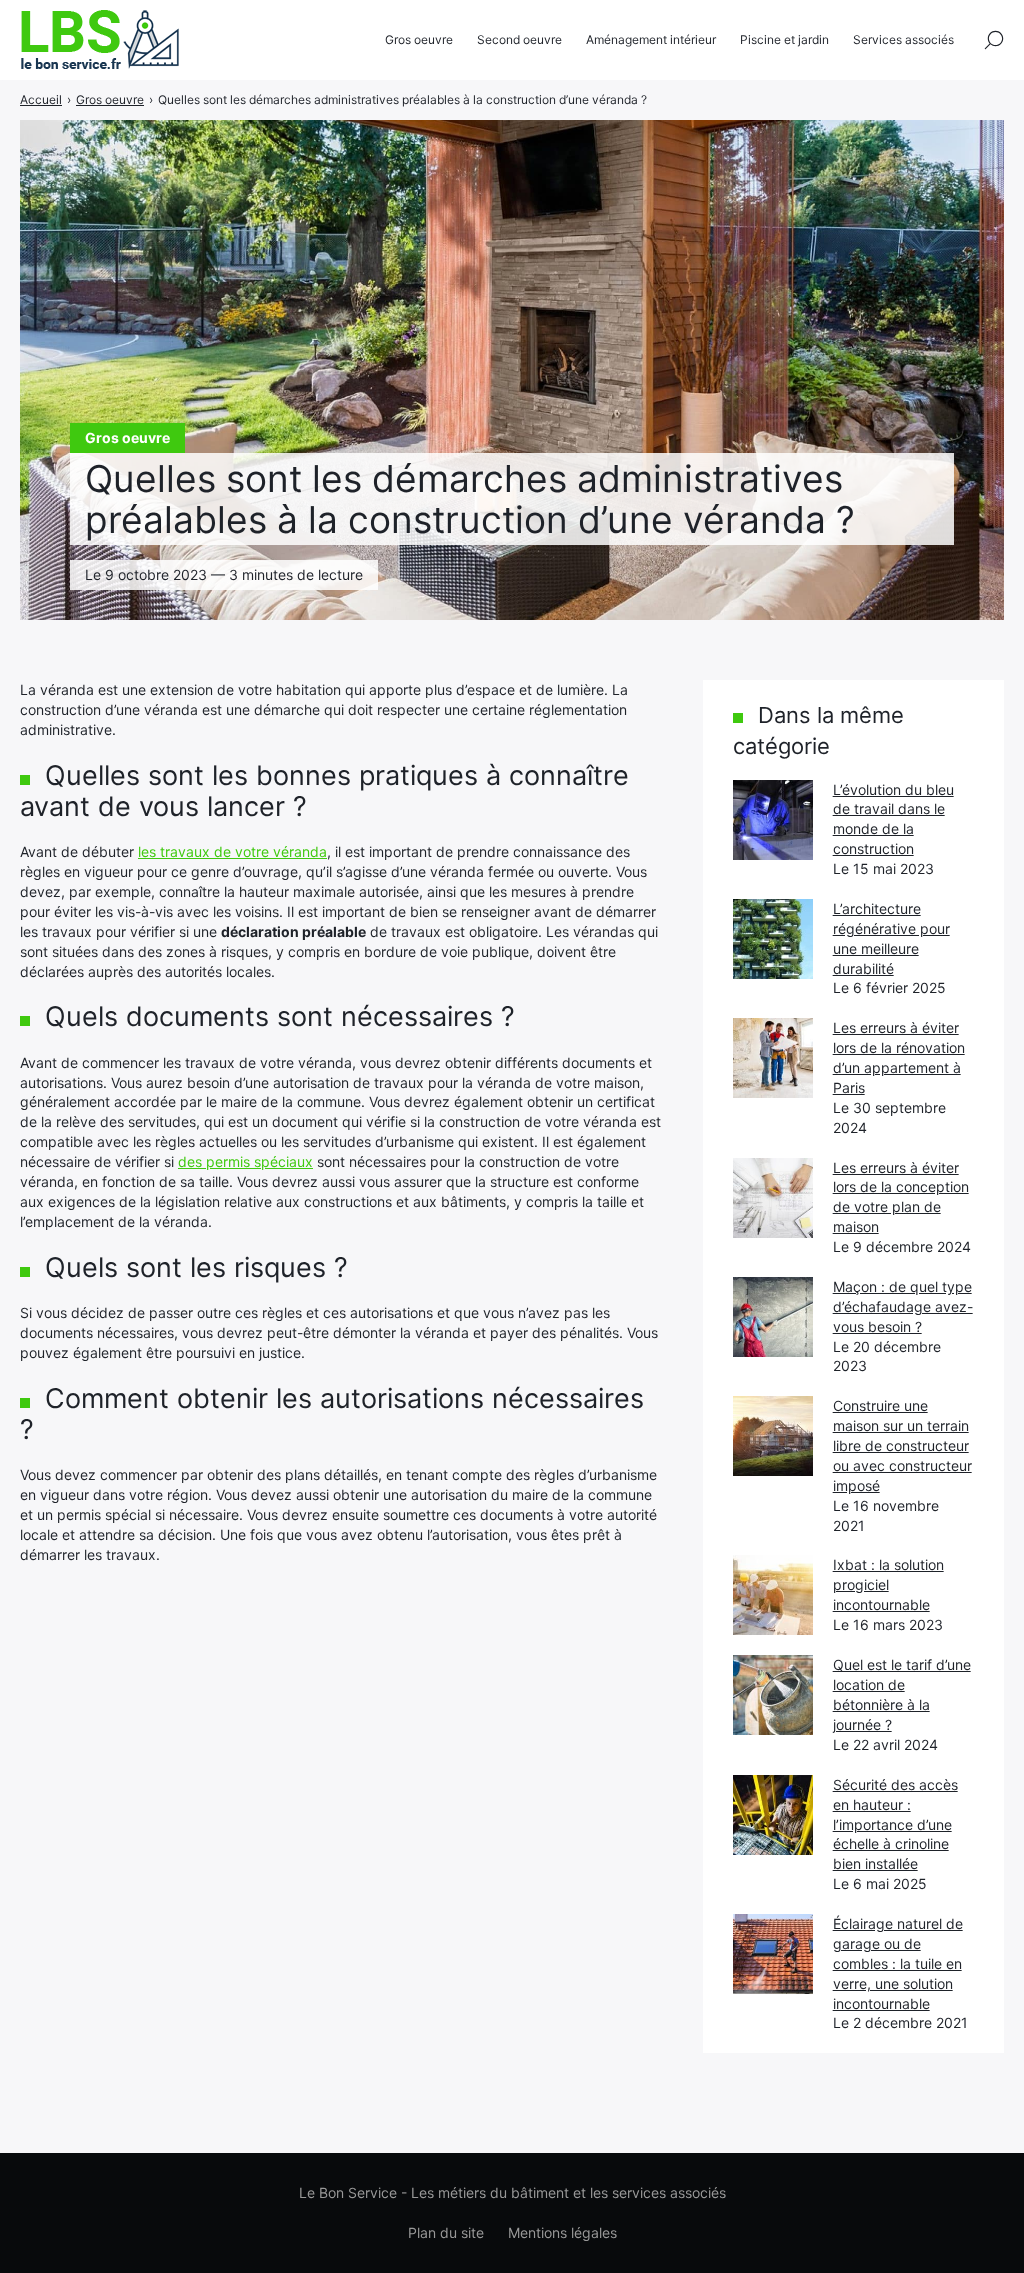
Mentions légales (562, 2232)
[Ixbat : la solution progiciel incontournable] (773, 1595)
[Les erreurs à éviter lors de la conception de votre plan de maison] (773, 1198)
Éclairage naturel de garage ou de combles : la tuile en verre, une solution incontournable (898, 1963)
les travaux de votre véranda (232, 851)
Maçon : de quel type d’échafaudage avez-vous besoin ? (903, 1306)
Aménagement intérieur (651, 39)
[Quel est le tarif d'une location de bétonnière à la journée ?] (773, 1695)
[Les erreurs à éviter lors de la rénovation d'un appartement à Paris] (773, 1058)
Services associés (903, 39)
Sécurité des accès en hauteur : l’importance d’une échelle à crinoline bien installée (895, 1824)
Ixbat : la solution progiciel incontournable (888, 1584)
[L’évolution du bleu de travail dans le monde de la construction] (773, 820)
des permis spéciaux (245, 1161)
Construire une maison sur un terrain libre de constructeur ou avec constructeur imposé (902, 1445)
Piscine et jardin (784, 39)
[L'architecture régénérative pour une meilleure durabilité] (773, 939)
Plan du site (446, 2232)
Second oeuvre (519, 39)
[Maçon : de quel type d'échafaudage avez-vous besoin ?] (773, 1317)
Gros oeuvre (419, 39)
